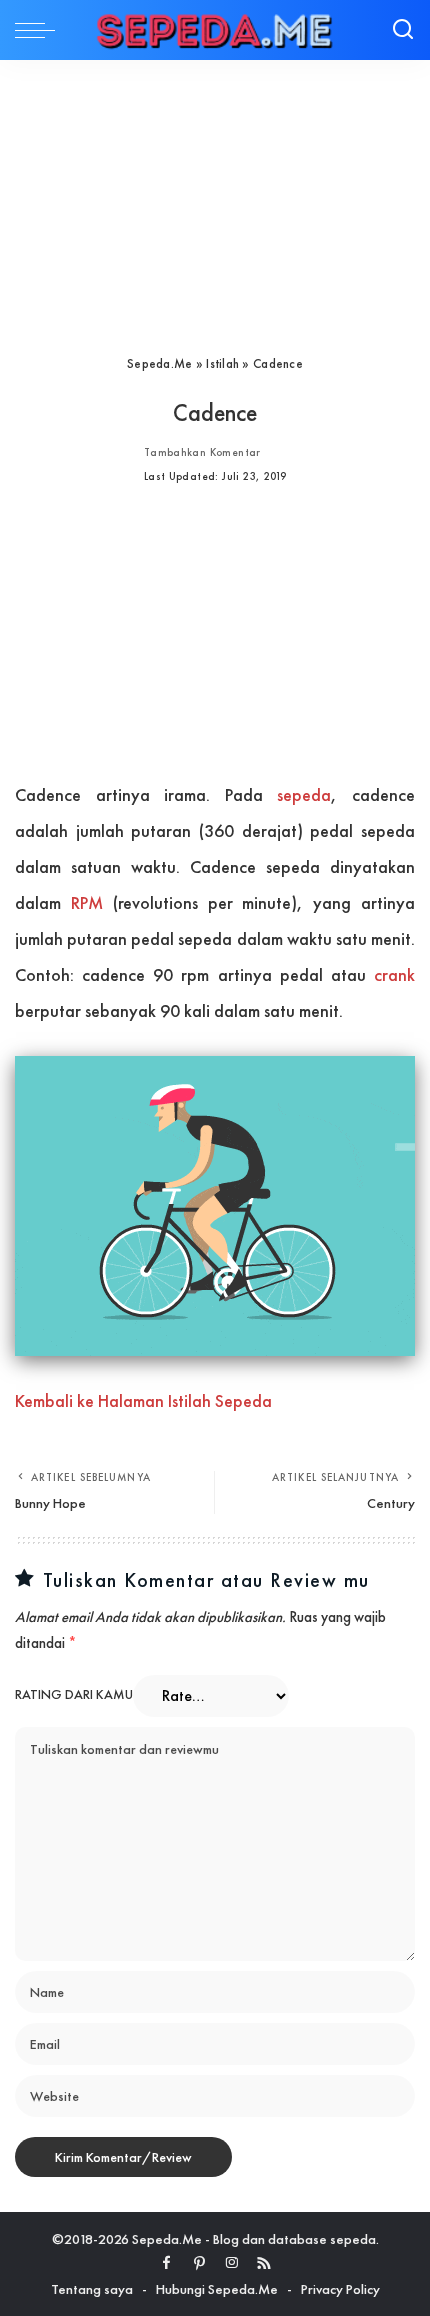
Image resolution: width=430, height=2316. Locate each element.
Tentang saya (92, 2289)
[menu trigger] (40, 30)
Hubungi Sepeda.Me (217, 2289)
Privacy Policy (340, 2289)
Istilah (222, 363)
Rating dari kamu (74, 1694)
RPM (87, 902)
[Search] (403, 30)
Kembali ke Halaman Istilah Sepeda (143, 1400)
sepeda (304, 794)
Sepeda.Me (159, 363)
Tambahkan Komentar (202, 452)
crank (394, 974)
